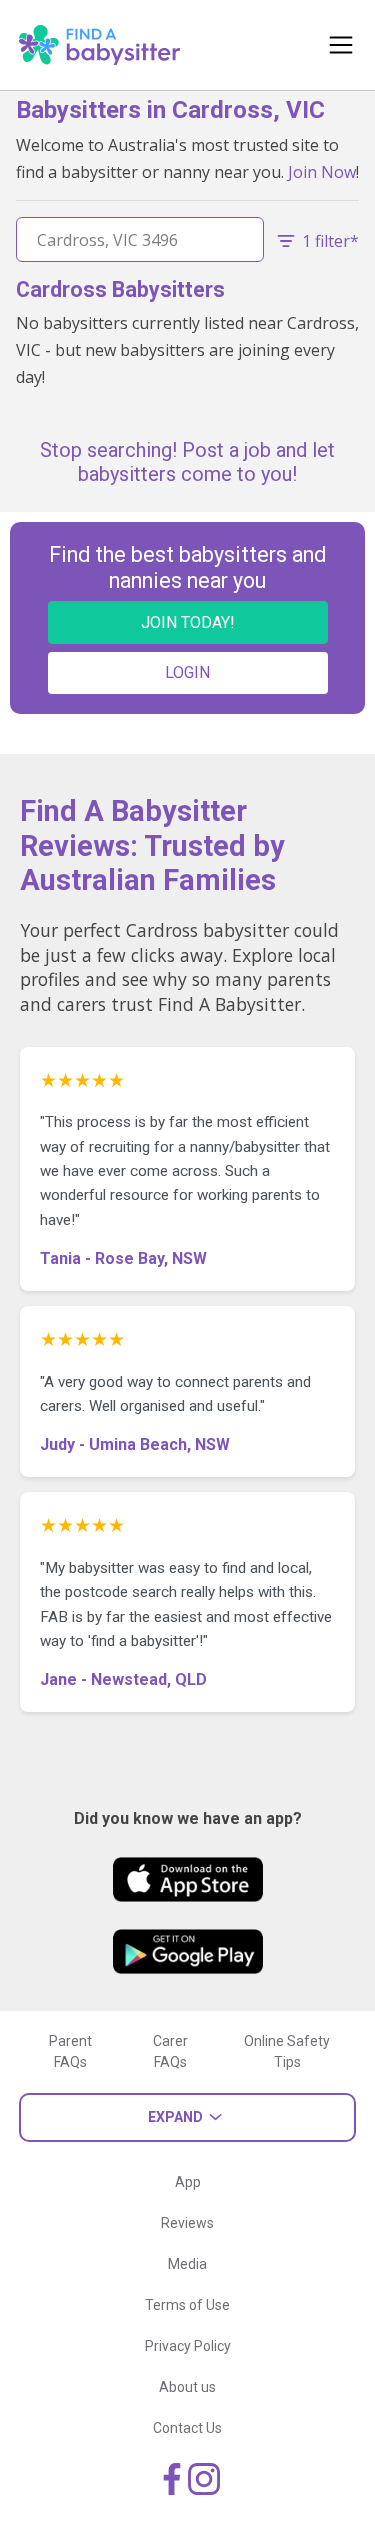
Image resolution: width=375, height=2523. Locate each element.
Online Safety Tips (287, 2051)
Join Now (322, 172)
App (188, 2182)
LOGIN (187, 672)
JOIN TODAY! (188, 622)
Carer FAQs (170, 2051)
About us (187, 2387)
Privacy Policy (188, 2346)
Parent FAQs (70, 2051)
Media (187, 2264)
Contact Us (187, 2428)
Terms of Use (187, 2305)
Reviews (187, 2223)
